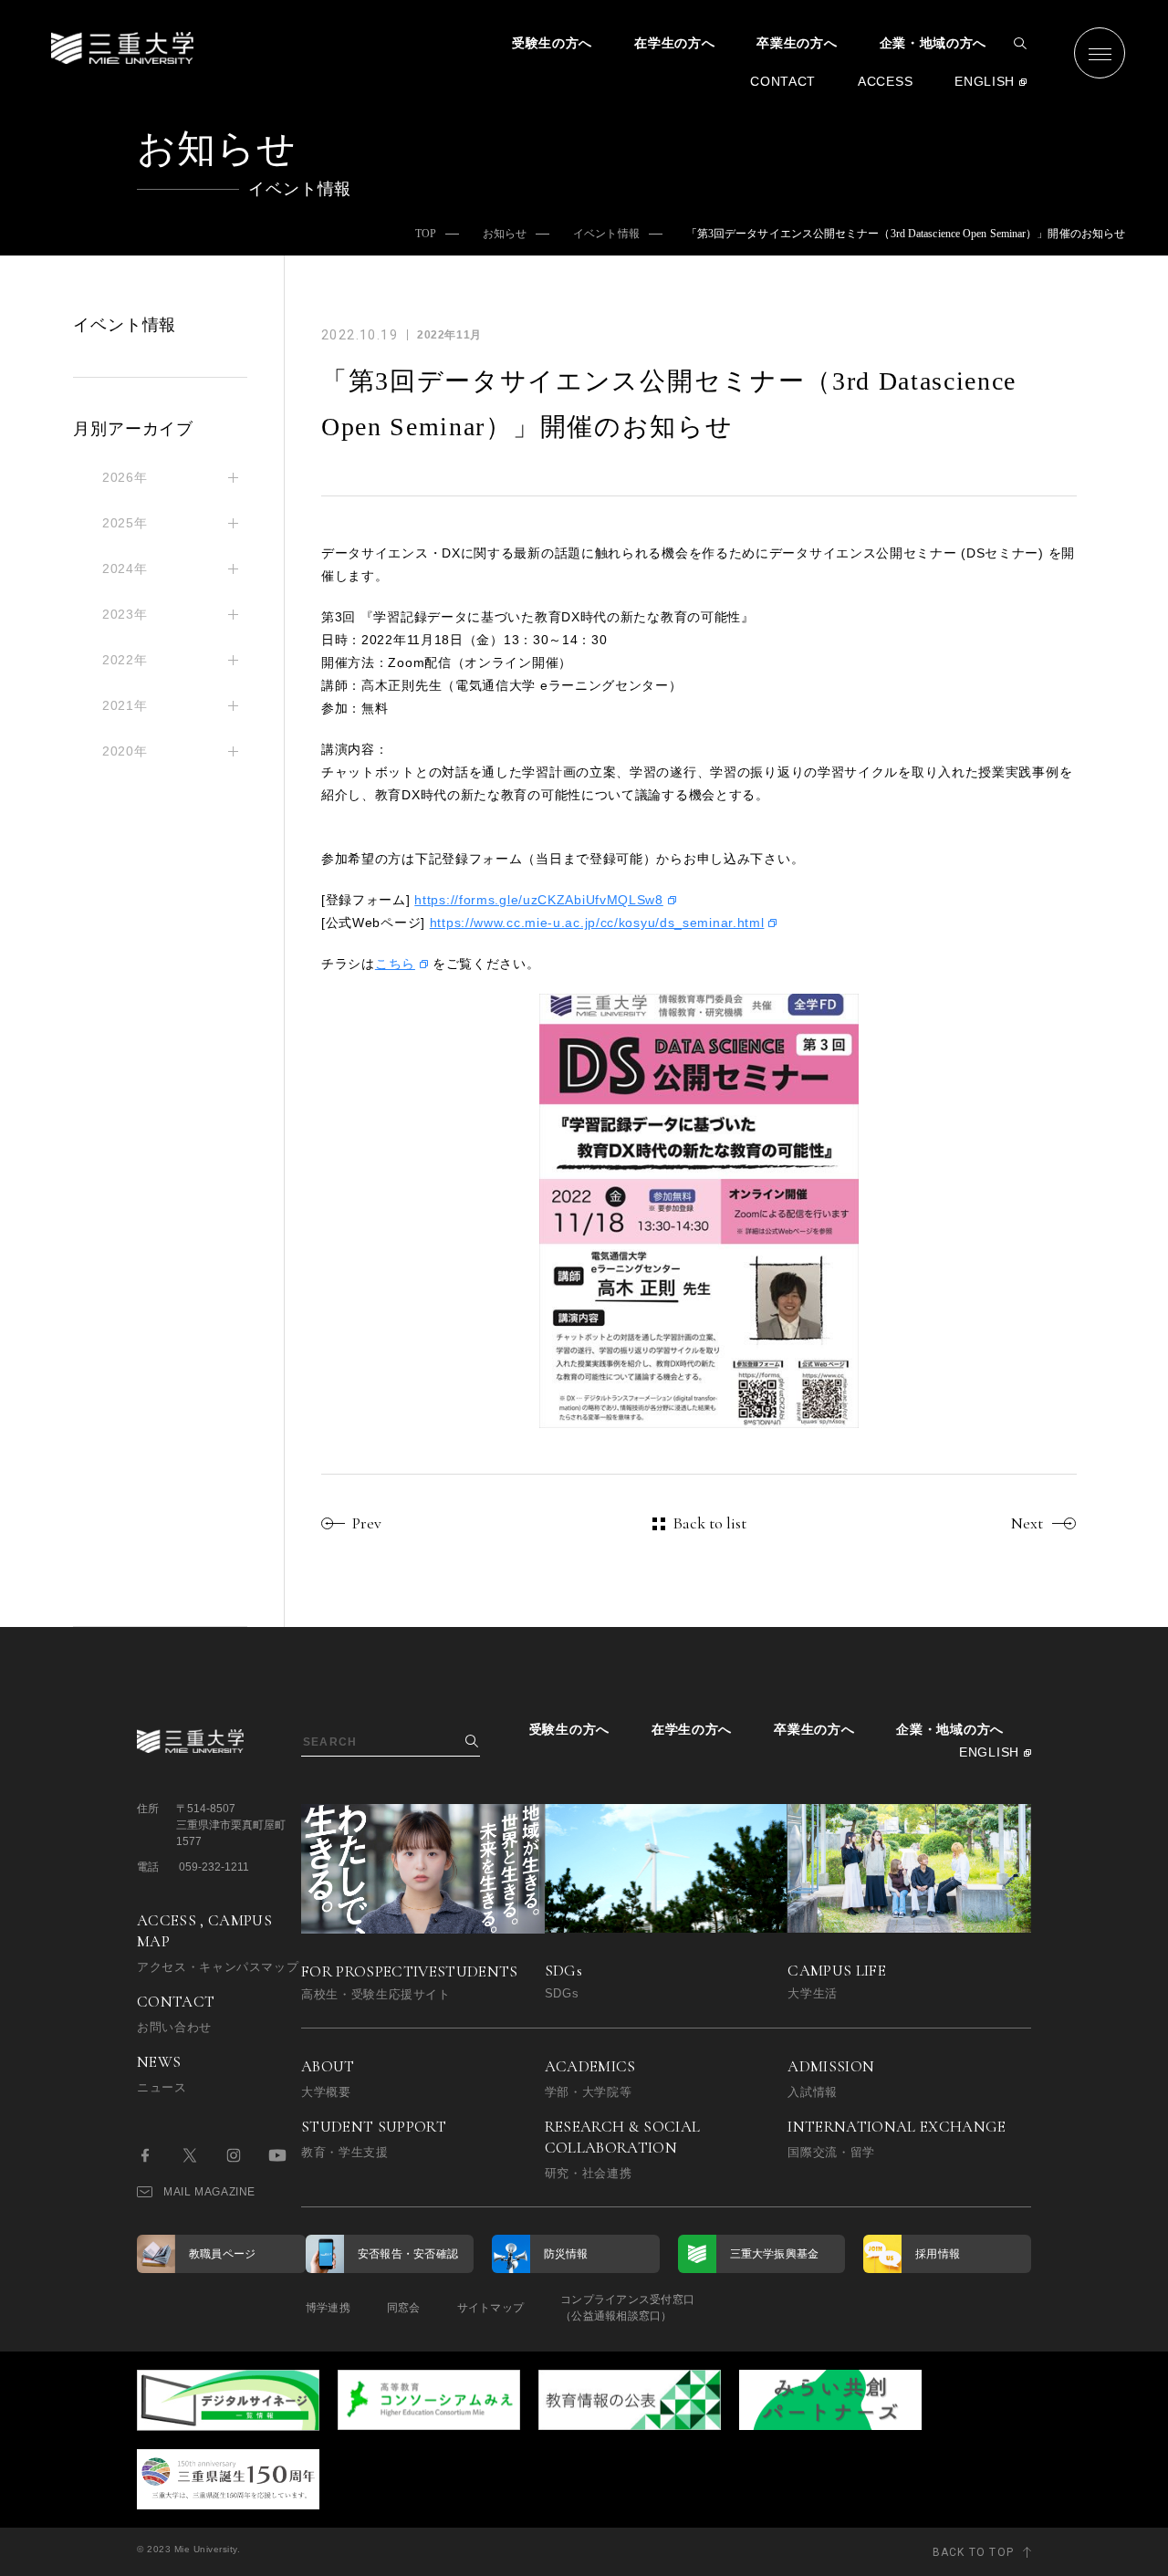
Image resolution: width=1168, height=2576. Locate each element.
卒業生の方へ (797, 43)
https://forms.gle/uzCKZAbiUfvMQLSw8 (539, 900)
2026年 (125, 477)
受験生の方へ (552, 43)
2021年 (125, 705)
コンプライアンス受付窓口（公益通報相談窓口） (627, 2308)
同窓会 (404, 2308)
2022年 (125, 660)
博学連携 (328, 2308)
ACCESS (885, 81)
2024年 (125, 568)
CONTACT (783, 81)
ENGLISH (985, 81)
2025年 (125, 523)
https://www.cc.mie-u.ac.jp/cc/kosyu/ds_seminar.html (597, 923)
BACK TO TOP (973, 2552)
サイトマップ (490, 2308)
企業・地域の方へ (933, 43)
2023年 (125, 614)
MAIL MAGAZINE (209, 2192)
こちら (395, 964)
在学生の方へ (674, 43)
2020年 (125, 751)
